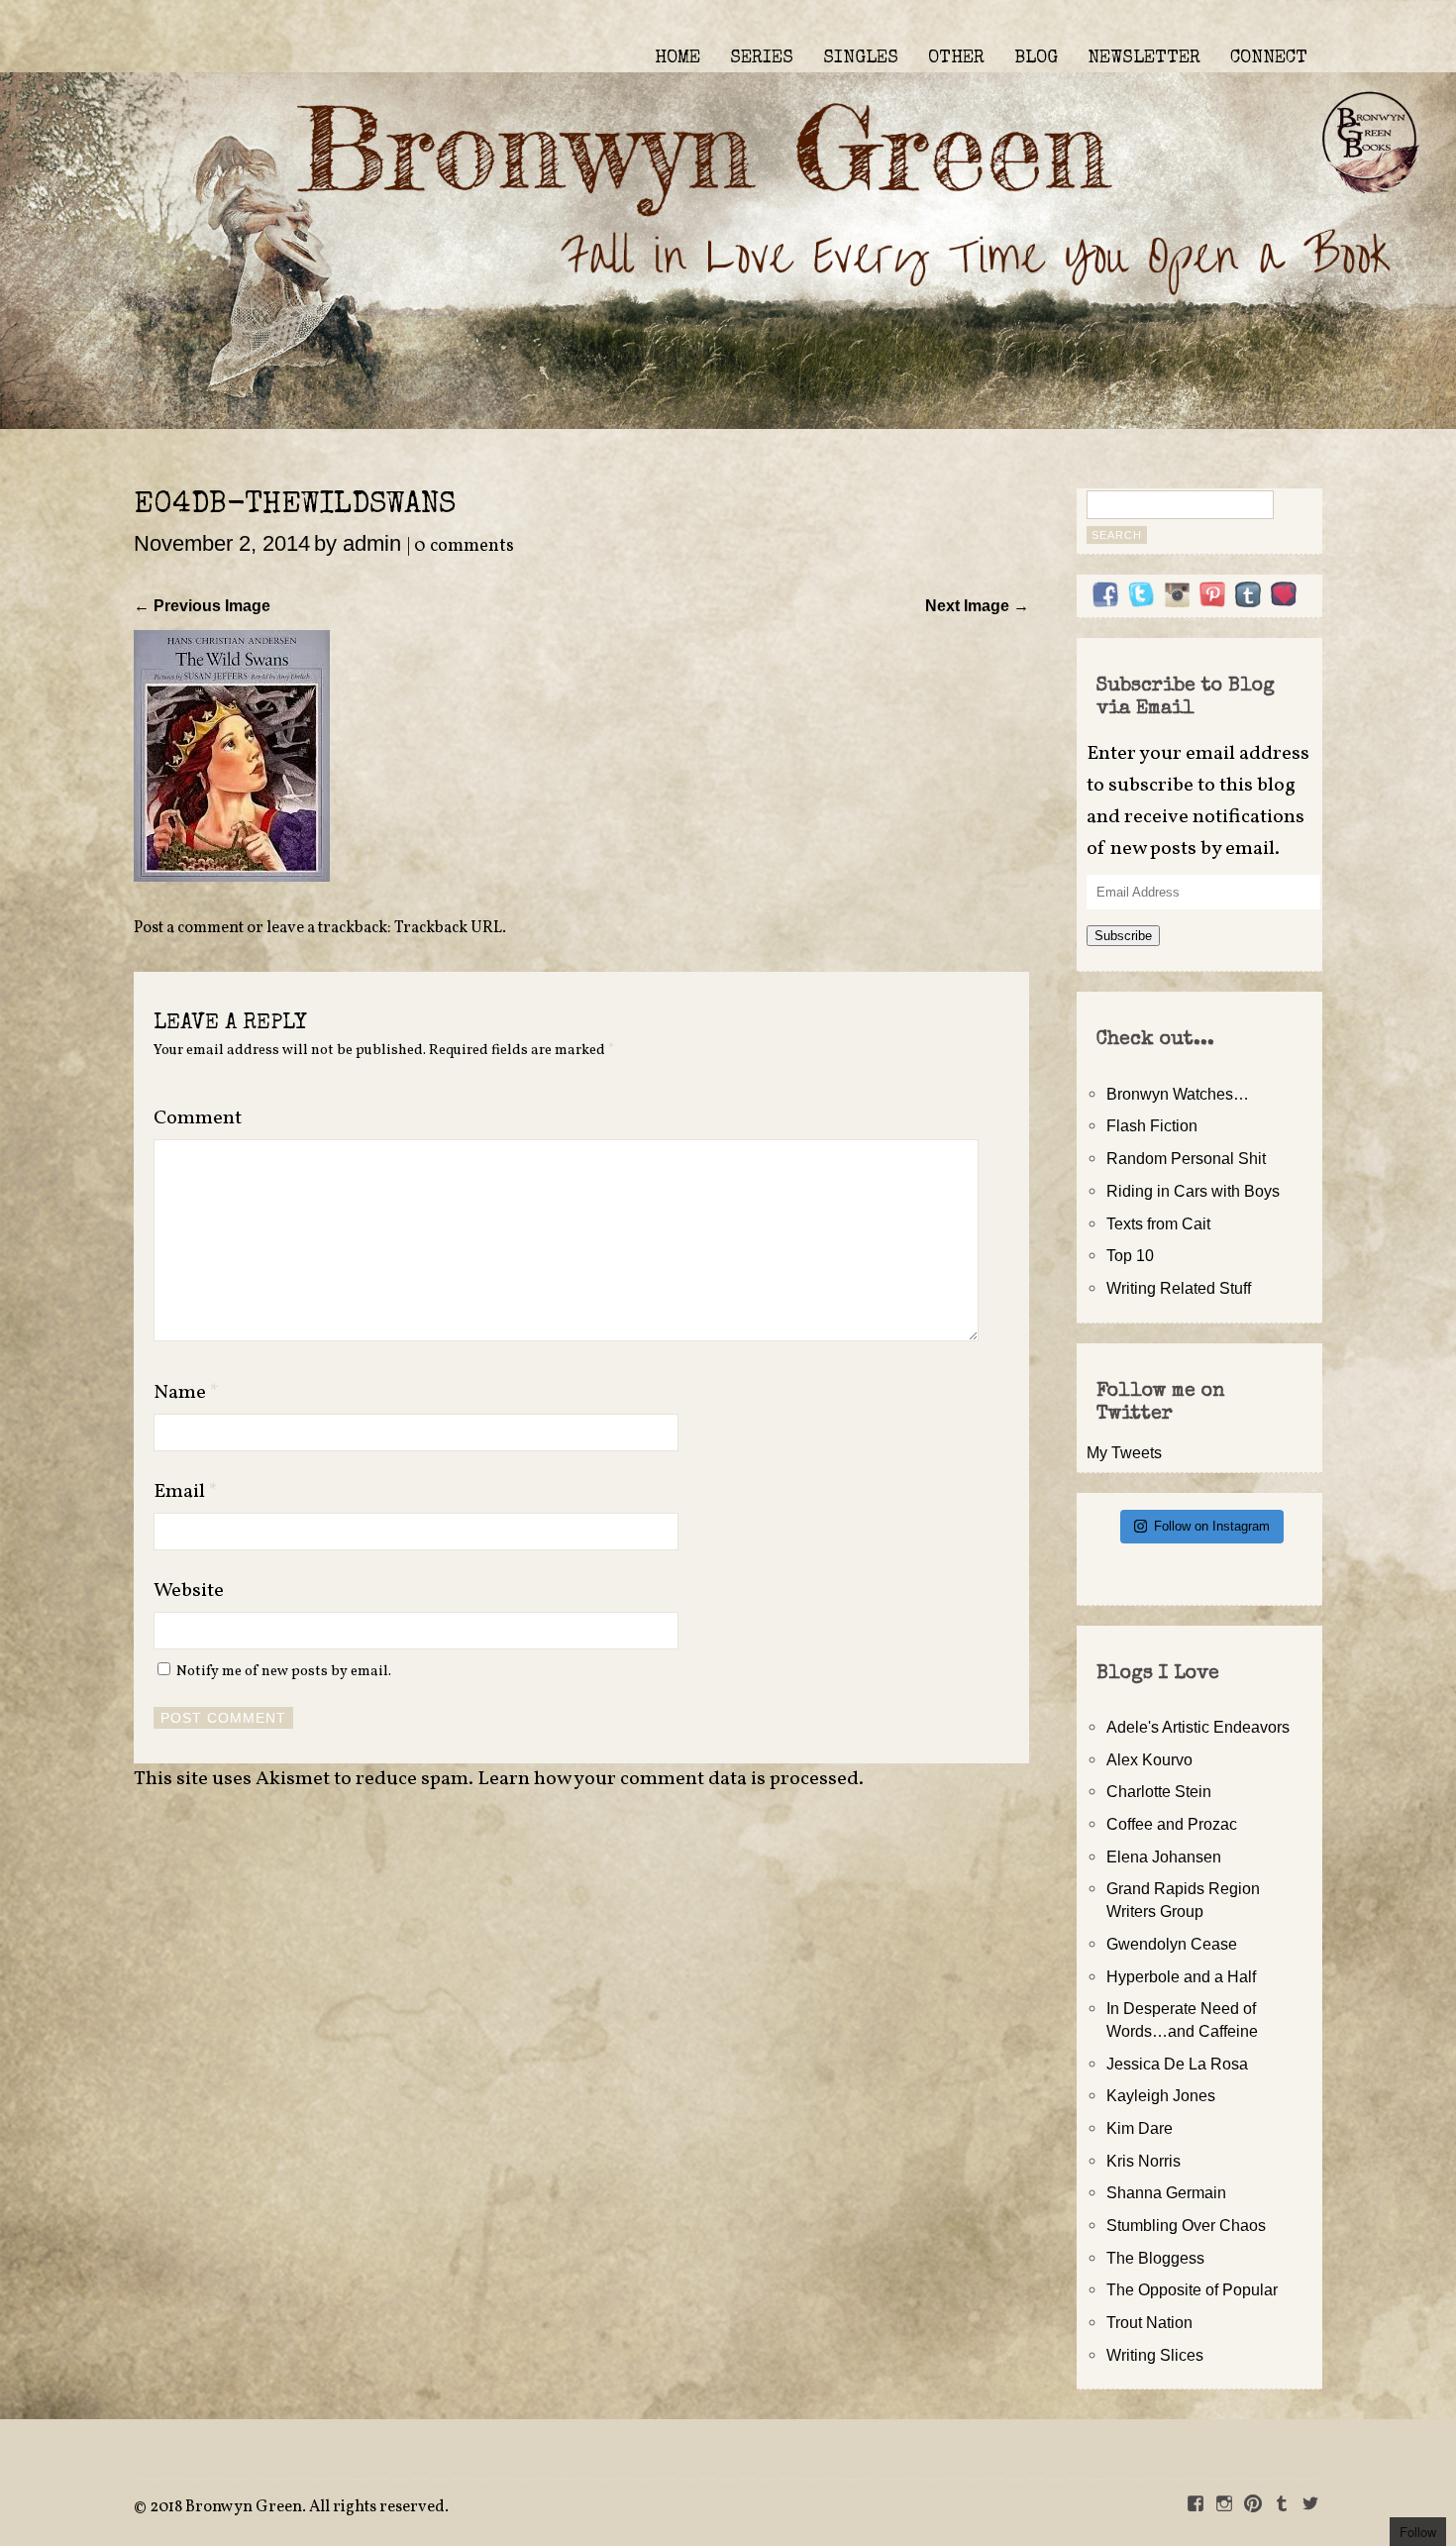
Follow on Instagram (1212, 1526)
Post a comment (189, 928)
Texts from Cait (1158, 1223)
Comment (198, 1118)
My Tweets (1124, 1452)
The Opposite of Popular (1192, 2289)
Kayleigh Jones (1161, 2095)
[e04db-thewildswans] (232, 876)
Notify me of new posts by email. (284, 1671)
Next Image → (977, 605)
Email (186, 1492)
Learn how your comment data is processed (668, 1779)
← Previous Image (202, 605)
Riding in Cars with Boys (1193, 1191)
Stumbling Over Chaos (1186, 2225)
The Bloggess (1155, 2258)
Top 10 (1130, 1255)
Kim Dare (1140, 2128)
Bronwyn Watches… (1178, 1094)
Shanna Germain (1166, 2192)
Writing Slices (1155, 2355)
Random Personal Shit (1186, 1158)
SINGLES (861, 58)
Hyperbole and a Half (1181, 1976)
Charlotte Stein (1159, 1791)
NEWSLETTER (1144, 58)
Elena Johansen (1164, 1856)
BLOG (1036, 58)
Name (186, 1393)
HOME (677, 58)
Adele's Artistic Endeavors (1198, 1727)
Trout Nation (1149, 2322)
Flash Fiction (1152, 1125)
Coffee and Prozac (1172, 1824)
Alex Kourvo (1149, 1759)
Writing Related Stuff (1179, 1288)
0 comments (464, 546)
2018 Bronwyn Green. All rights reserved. (299, 2507)
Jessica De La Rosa (1177, 2064)
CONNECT (1269, 58)
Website (189, 1591)
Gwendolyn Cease (1172, 1944)
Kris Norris (1144, 2161)
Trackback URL (448, 928)
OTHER (956, 58)
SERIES (762, 58)
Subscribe (1123, 936)
